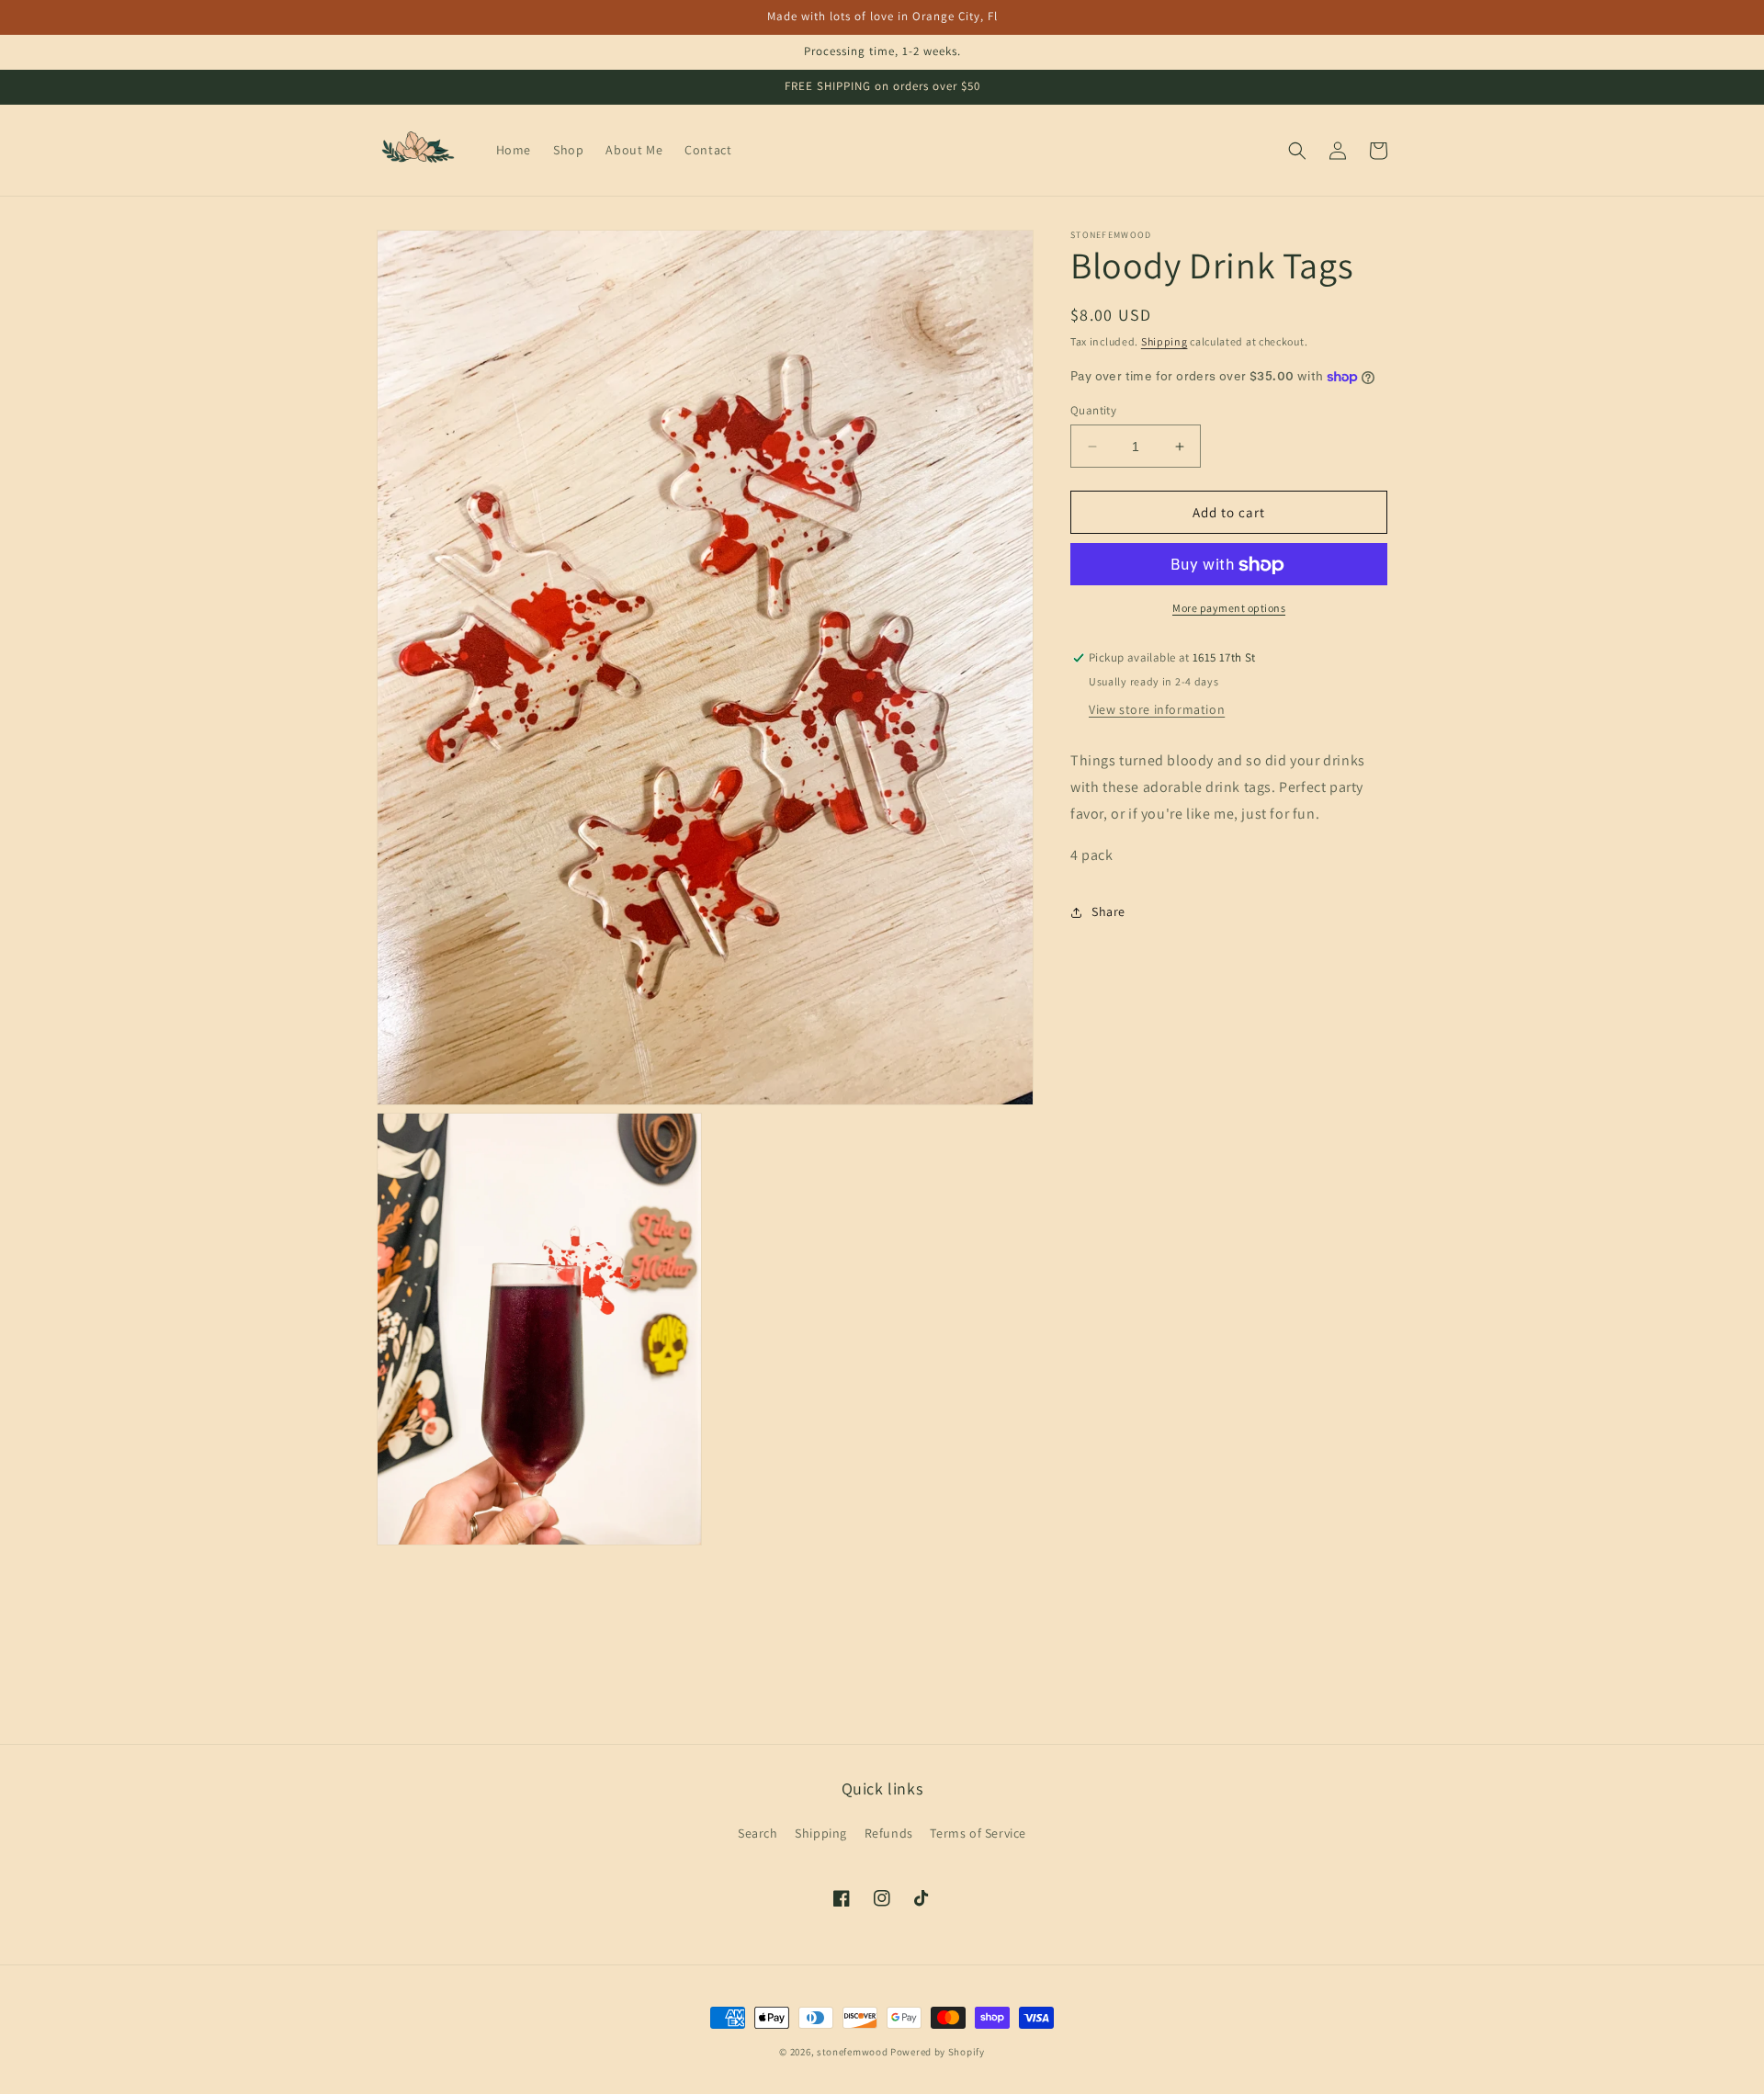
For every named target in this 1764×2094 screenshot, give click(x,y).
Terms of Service (978, 1833)
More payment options (1229, 609)
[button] (1297, 151)
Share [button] (1108, 911)
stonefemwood (852, 2052)
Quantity (1093, 410)
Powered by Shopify (938, 2052)
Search (758, 1833)
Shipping (1165, 341)
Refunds (889, 1833)
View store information (1157, 709)
